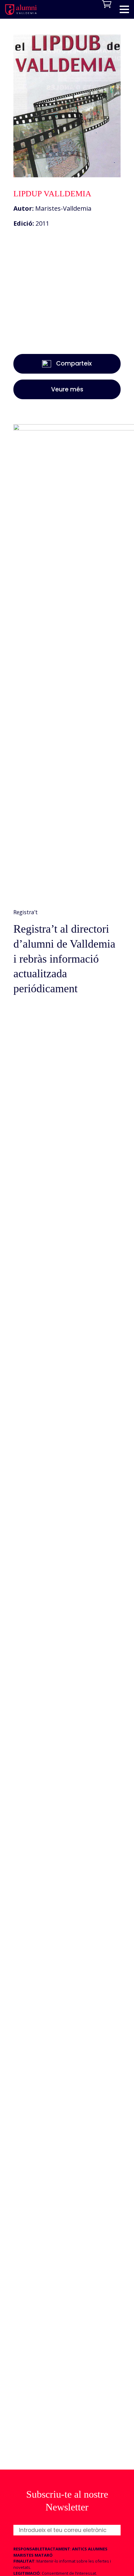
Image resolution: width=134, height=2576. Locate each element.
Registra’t (26, 912)
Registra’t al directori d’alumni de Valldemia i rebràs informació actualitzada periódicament (64, 959)
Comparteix (74, 363)
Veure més (67, 389)
